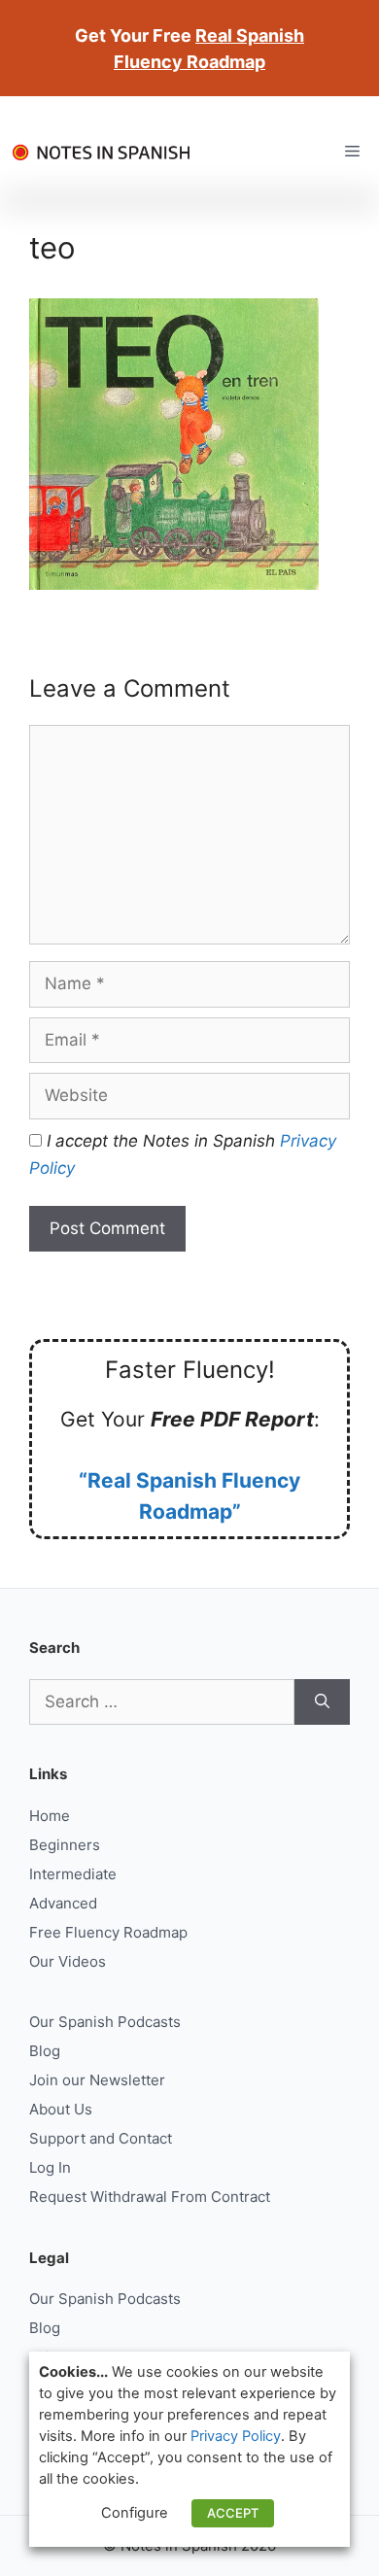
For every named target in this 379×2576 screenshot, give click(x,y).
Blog (45, 2051)
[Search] (322, 1702)
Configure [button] (135, 2513)
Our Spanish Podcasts (105, 2022)
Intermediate (73, 1874)
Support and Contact (101, 2138)
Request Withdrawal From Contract (150, 2197)
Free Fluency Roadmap (108, 1932)
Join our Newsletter (97, 2080)
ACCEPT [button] (233, 2513)
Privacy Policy (236, 2436)
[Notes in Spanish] (107, 152)
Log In (50, 2167)
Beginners (65, 1845)
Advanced (63, 1903)
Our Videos (68, 1961)
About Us (61, 2109)
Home (50, 1816)
